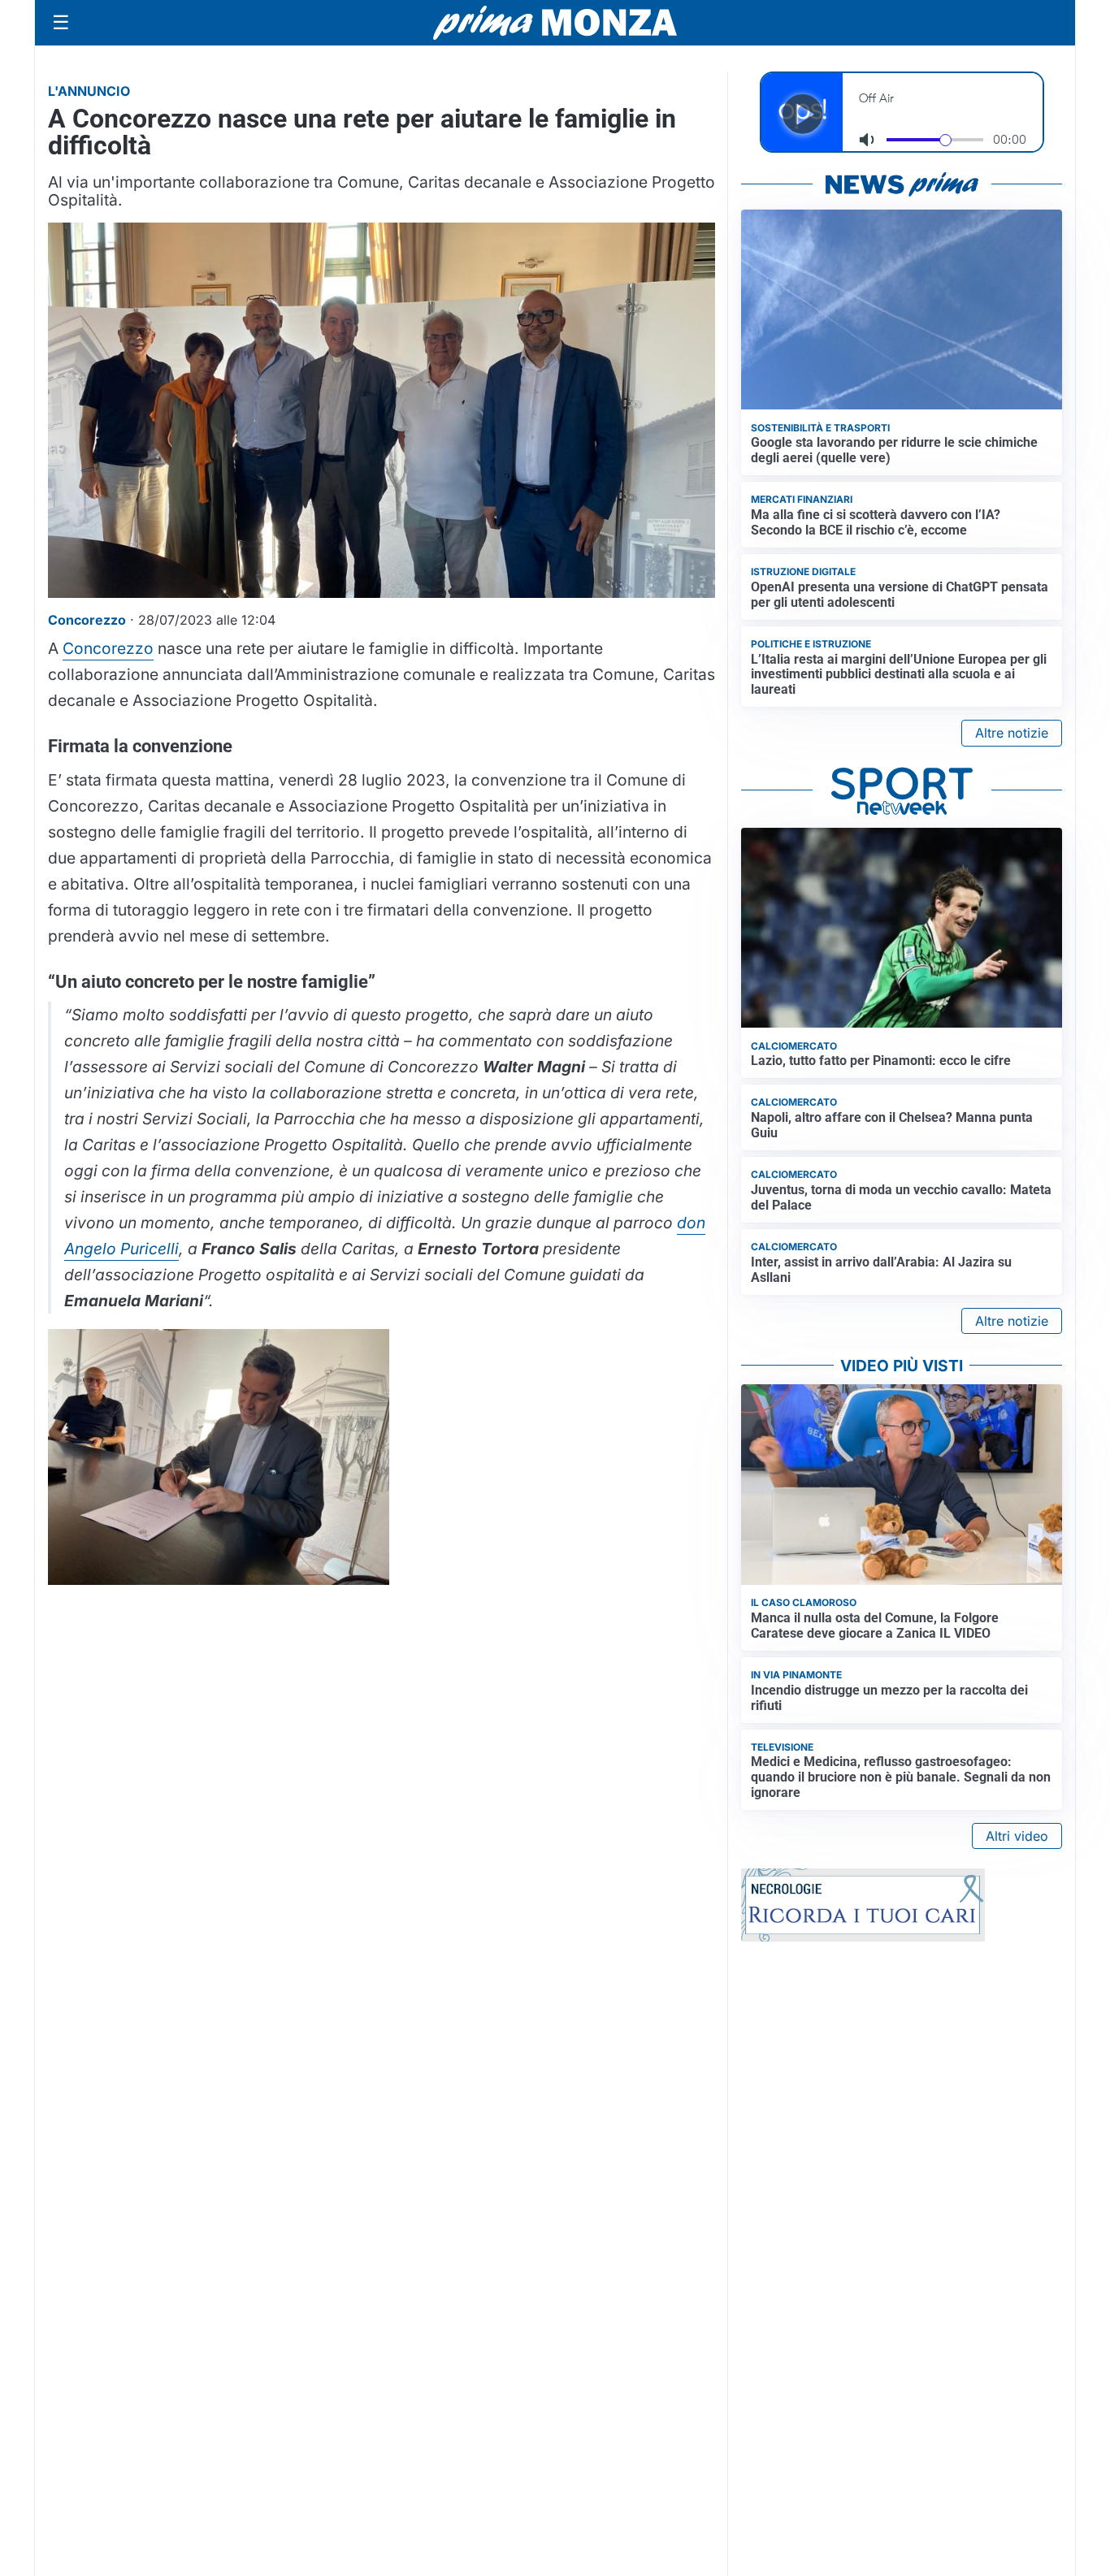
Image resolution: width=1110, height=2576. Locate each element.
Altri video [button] (1017, 1836)
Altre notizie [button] (1012, 733)
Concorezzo (108, 648)
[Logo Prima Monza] (555, 23)
